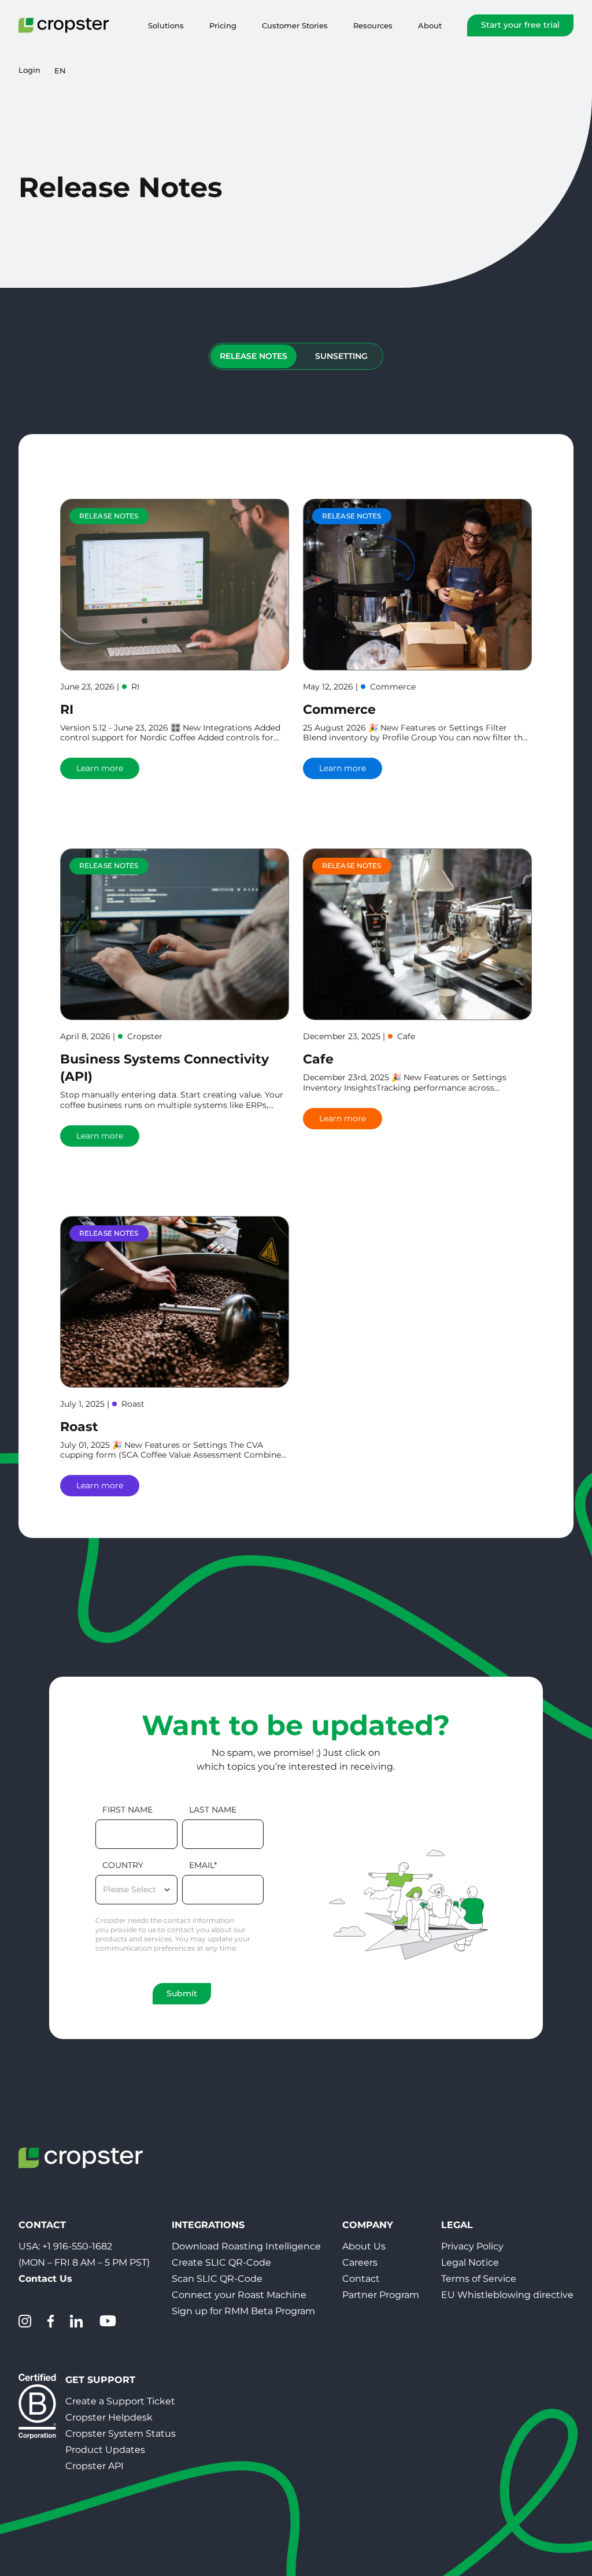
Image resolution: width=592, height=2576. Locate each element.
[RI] (175, 585)
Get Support (100, 2380)
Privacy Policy (472, 2246)
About (430, 25)
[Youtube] (108, 2321)
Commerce (339, 709)
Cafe (318, 1059)
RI (67, 709)
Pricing (223, 25)
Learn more (100, 768)
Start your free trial (520, 25)
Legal (457, 2225)
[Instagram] (25, 2321)
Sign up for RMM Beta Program (243, 2311)
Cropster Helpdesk (109, 2417)
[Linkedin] (76, 2321)
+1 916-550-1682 (77, 2246)
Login (29, 70)
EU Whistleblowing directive (507, 2295)
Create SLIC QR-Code (221, 2262)
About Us (364, 2246)
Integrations (208, 2225)
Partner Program (381, 2295)
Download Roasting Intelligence (246, 2246)
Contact (361, 2279)
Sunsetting (341, 356)
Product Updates (105, 2450)
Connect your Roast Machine (239, 2295)
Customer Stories (295, 25)
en (60, 71)
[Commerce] (417, 585)
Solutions (166, 25)
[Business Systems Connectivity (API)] (175, 934)
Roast (79, 1427)
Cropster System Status (121, 2434)
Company (368, 2225)
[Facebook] (51, 2321)
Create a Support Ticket (120, 2401)
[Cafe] (417, 934)
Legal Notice (470, 2262)
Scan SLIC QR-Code (217, 2279)
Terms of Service (479, 2279)
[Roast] (175, 1302)
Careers (360, 2262)
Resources (373, 25)
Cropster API (95, 2466)
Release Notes (254, 356)
